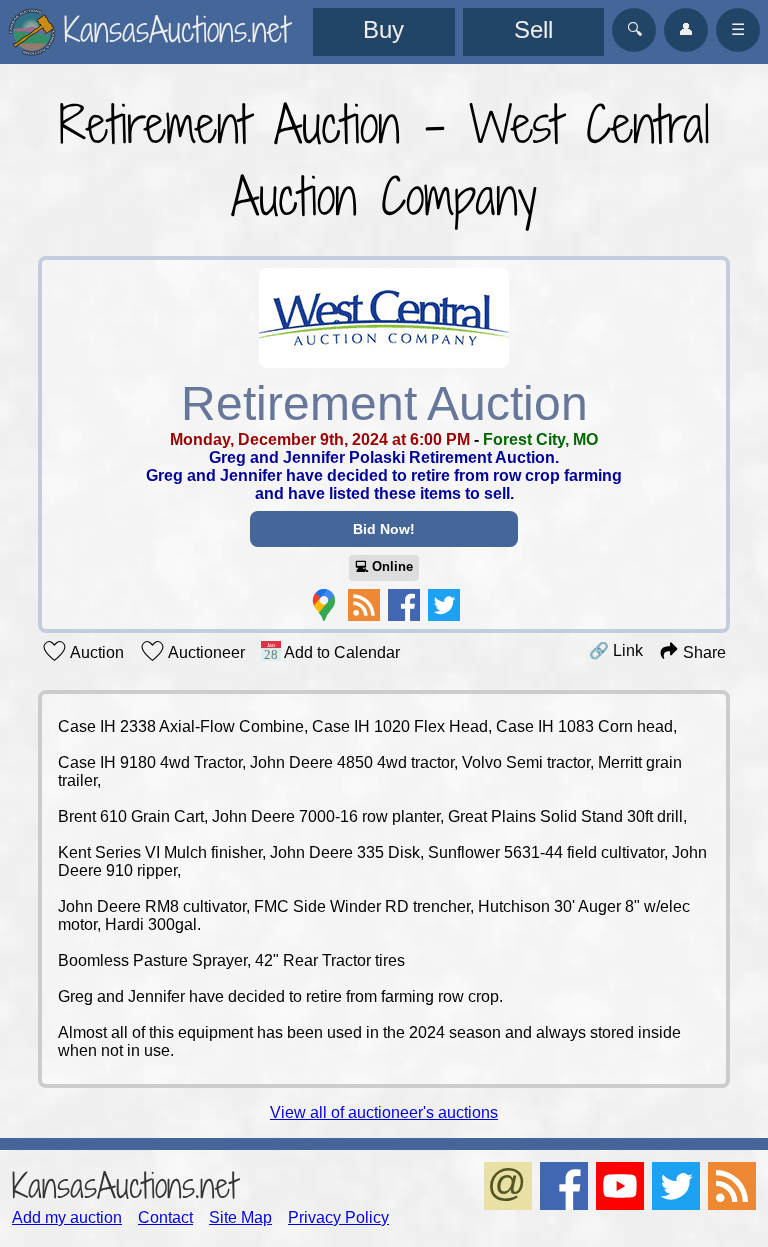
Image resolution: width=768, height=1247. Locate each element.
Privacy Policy (338, 1217)
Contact (165, 1217)
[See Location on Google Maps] (324, 605)
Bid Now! (384, 529)
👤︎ (686, 29)
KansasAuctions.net (124, 1185)
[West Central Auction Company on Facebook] (404, 605)
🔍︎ (634, 29)
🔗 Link (616, 650)
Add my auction (67, 1217)
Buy (383, 29)
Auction (95, 652)
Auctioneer (205, 652)
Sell (533, 29)
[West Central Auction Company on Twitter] (444, 605)
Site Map (240, 1217)
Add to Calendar (340, 652)
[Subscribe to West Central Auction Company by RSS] (364, 605)
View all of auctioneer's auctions (384, 1112)
